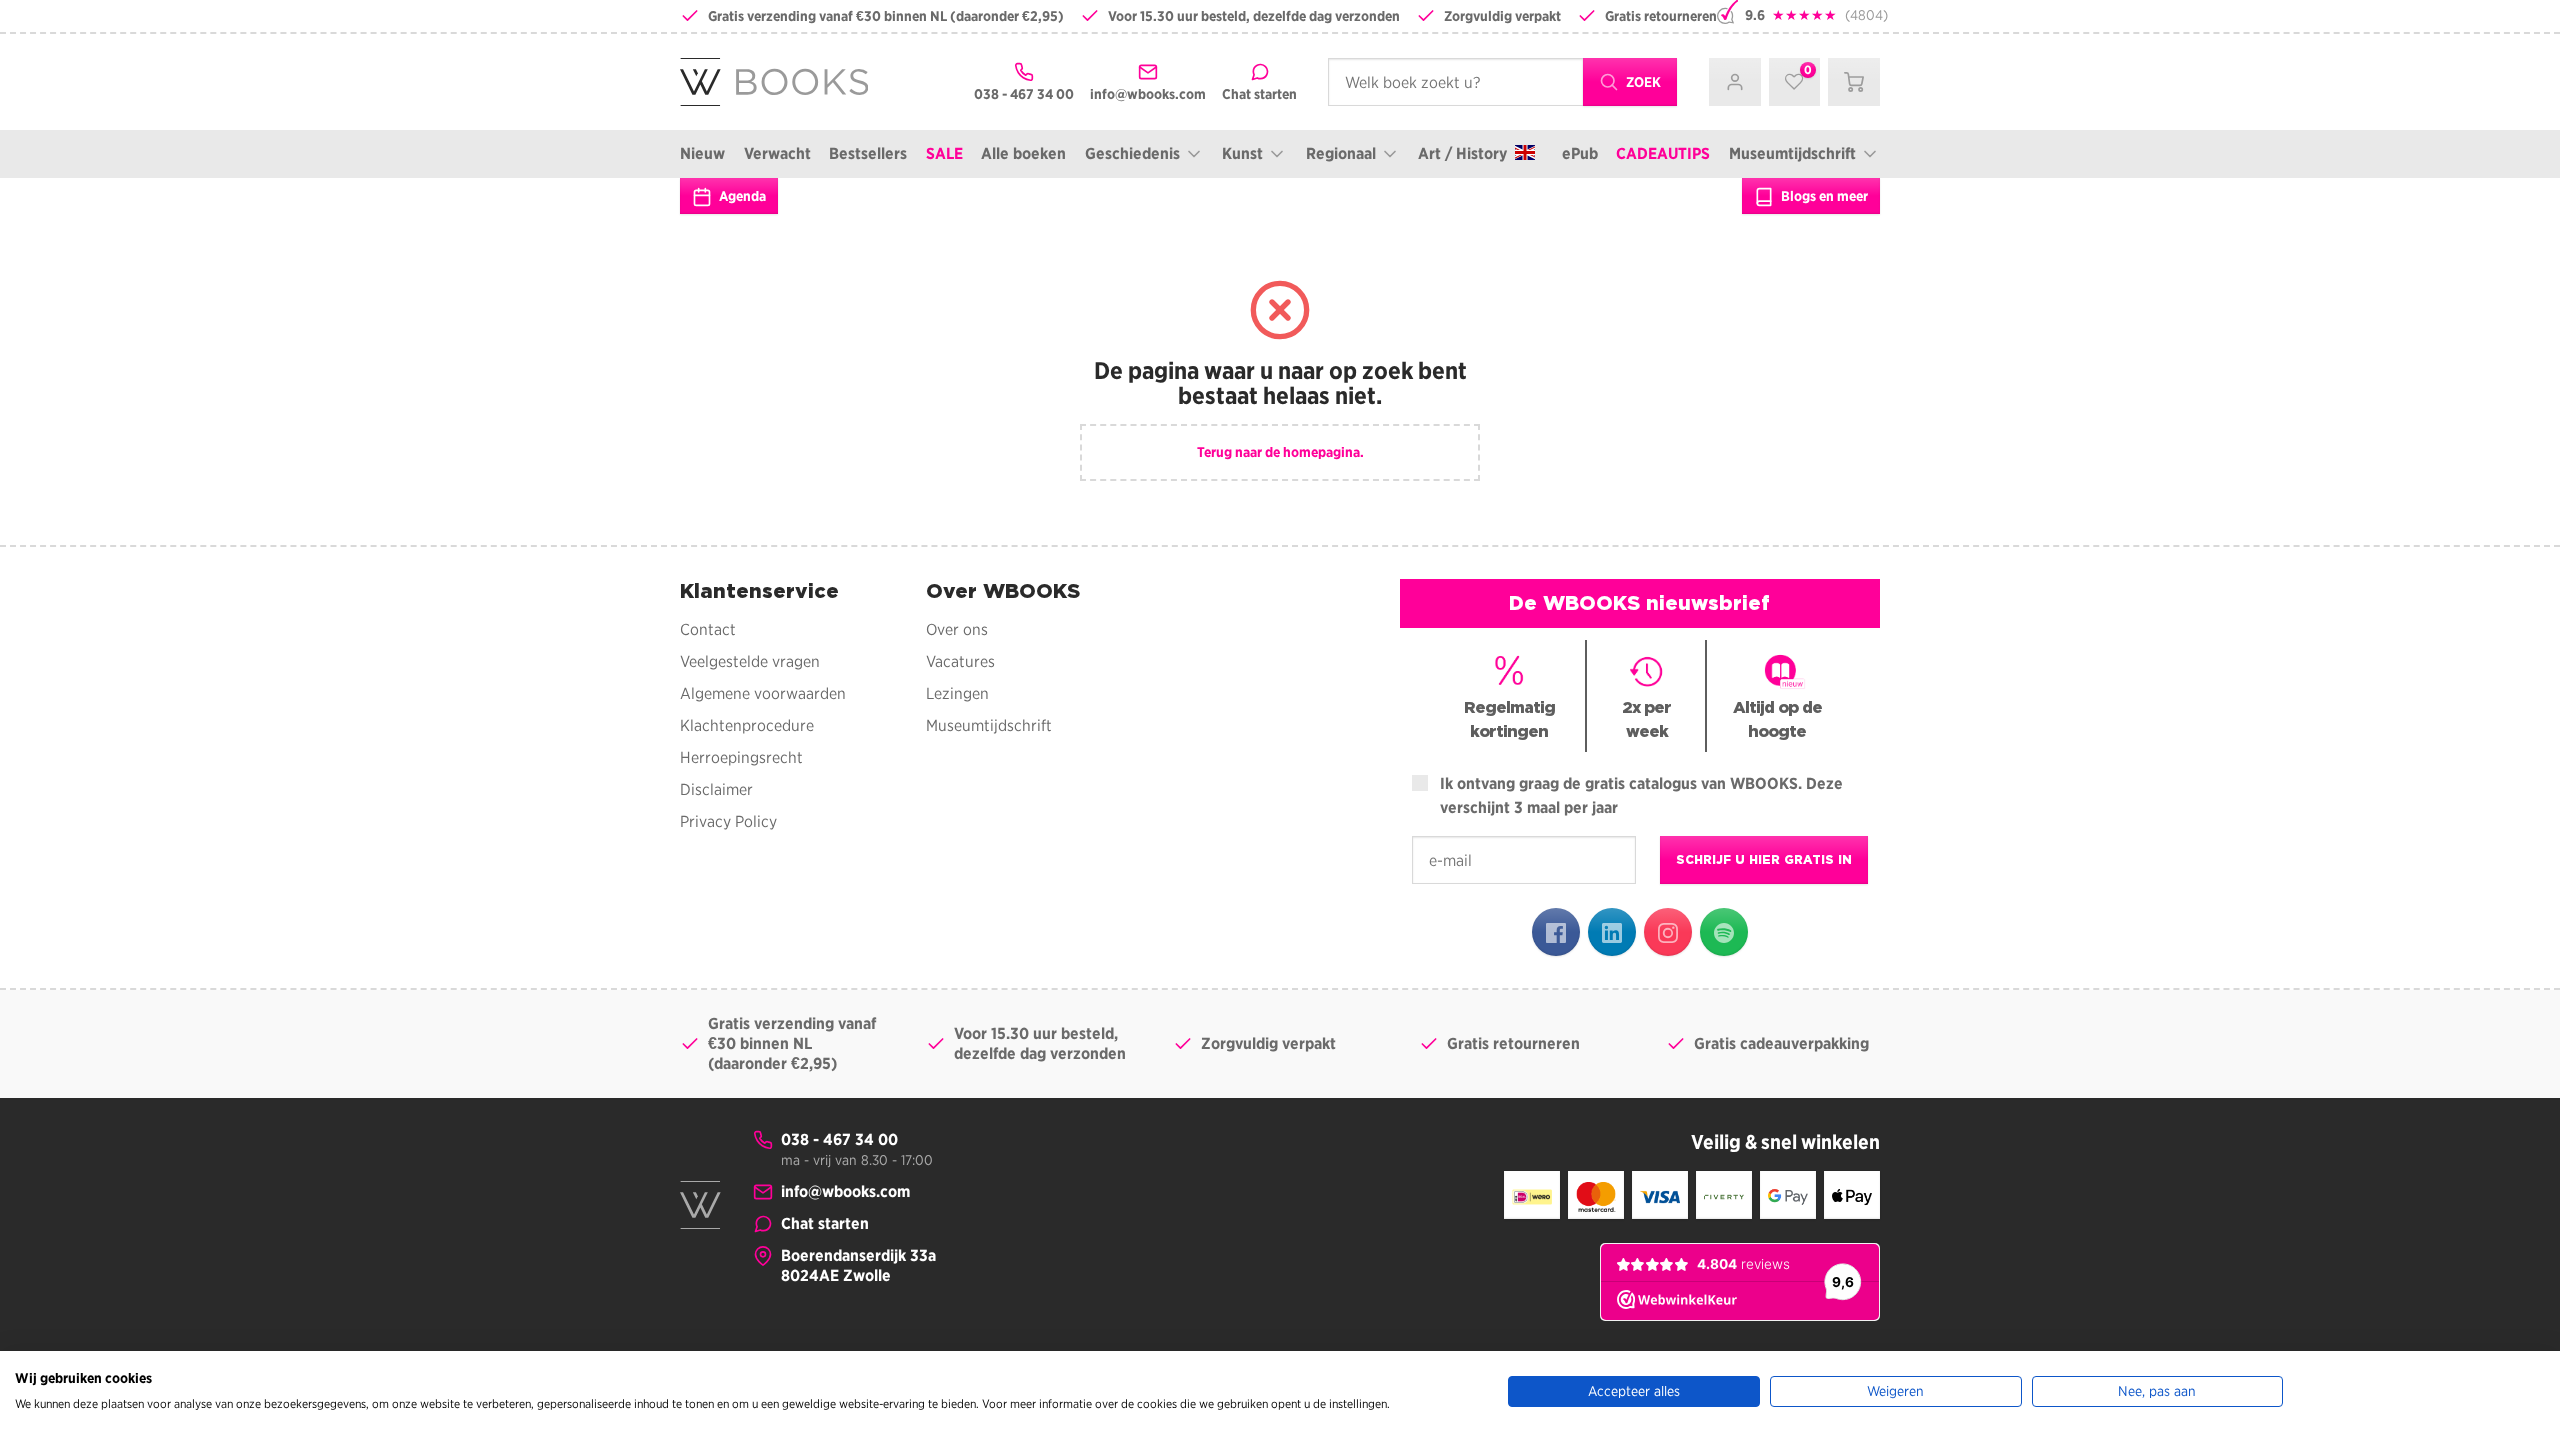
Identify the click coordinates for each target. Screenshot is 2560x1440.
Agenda (741, 196)
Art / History (1462, 153)
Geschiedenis (1132, 153)
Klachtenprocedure (747, 725)
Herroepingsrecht (741, 757)
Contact (708, 629)
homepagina (1321, 452)
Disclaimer (716, 789)
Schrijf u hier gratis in (1764, 859)
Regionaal (1341, 153)
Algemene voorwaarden (763, 693)
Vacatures (960, 661)
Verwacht (777, 153)
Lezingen (957, 693)
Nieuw (702, 153)
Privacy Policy (728, 821)
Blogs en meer (1823, 196)
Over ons (957, 629)
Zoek (1642, 82)
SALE (944, 153)
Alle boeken (1023, 153)
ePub (1580, 153)
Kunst (1242, 153)
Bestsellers (868, 153)
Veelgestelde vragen (750, 661)
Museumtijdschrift (1792, 153)
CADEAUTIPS (1663, 153)
